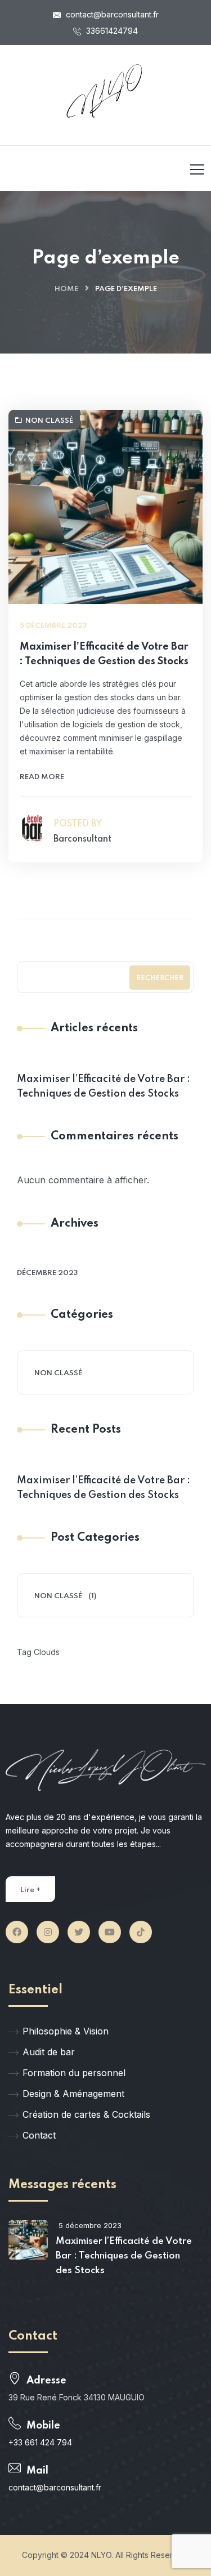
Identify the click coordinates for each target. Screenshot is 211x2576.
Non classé (49, 421)
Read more (42, 777)
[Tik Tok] (141, 1932)
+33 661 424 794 (40, 2442)
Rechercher (160, 978)
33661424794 (111, 31)
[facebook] (17, 1932)
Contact (39, 2135)
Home (66, 289)
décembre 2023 (47, 1273)
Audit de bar (49, 2052)
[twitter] (79, 1932)
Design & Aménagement (73, 2094)
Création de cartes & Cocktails (86, 2114)
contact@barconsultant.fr (111, 14)
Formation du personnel (74, 2073)
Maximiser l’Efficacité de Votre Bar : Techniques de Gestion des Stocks (104, 654)
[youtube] (110, 1932)
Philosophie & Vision (66, 2031)
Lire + (30, 1890)
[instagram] (48, 1932)
